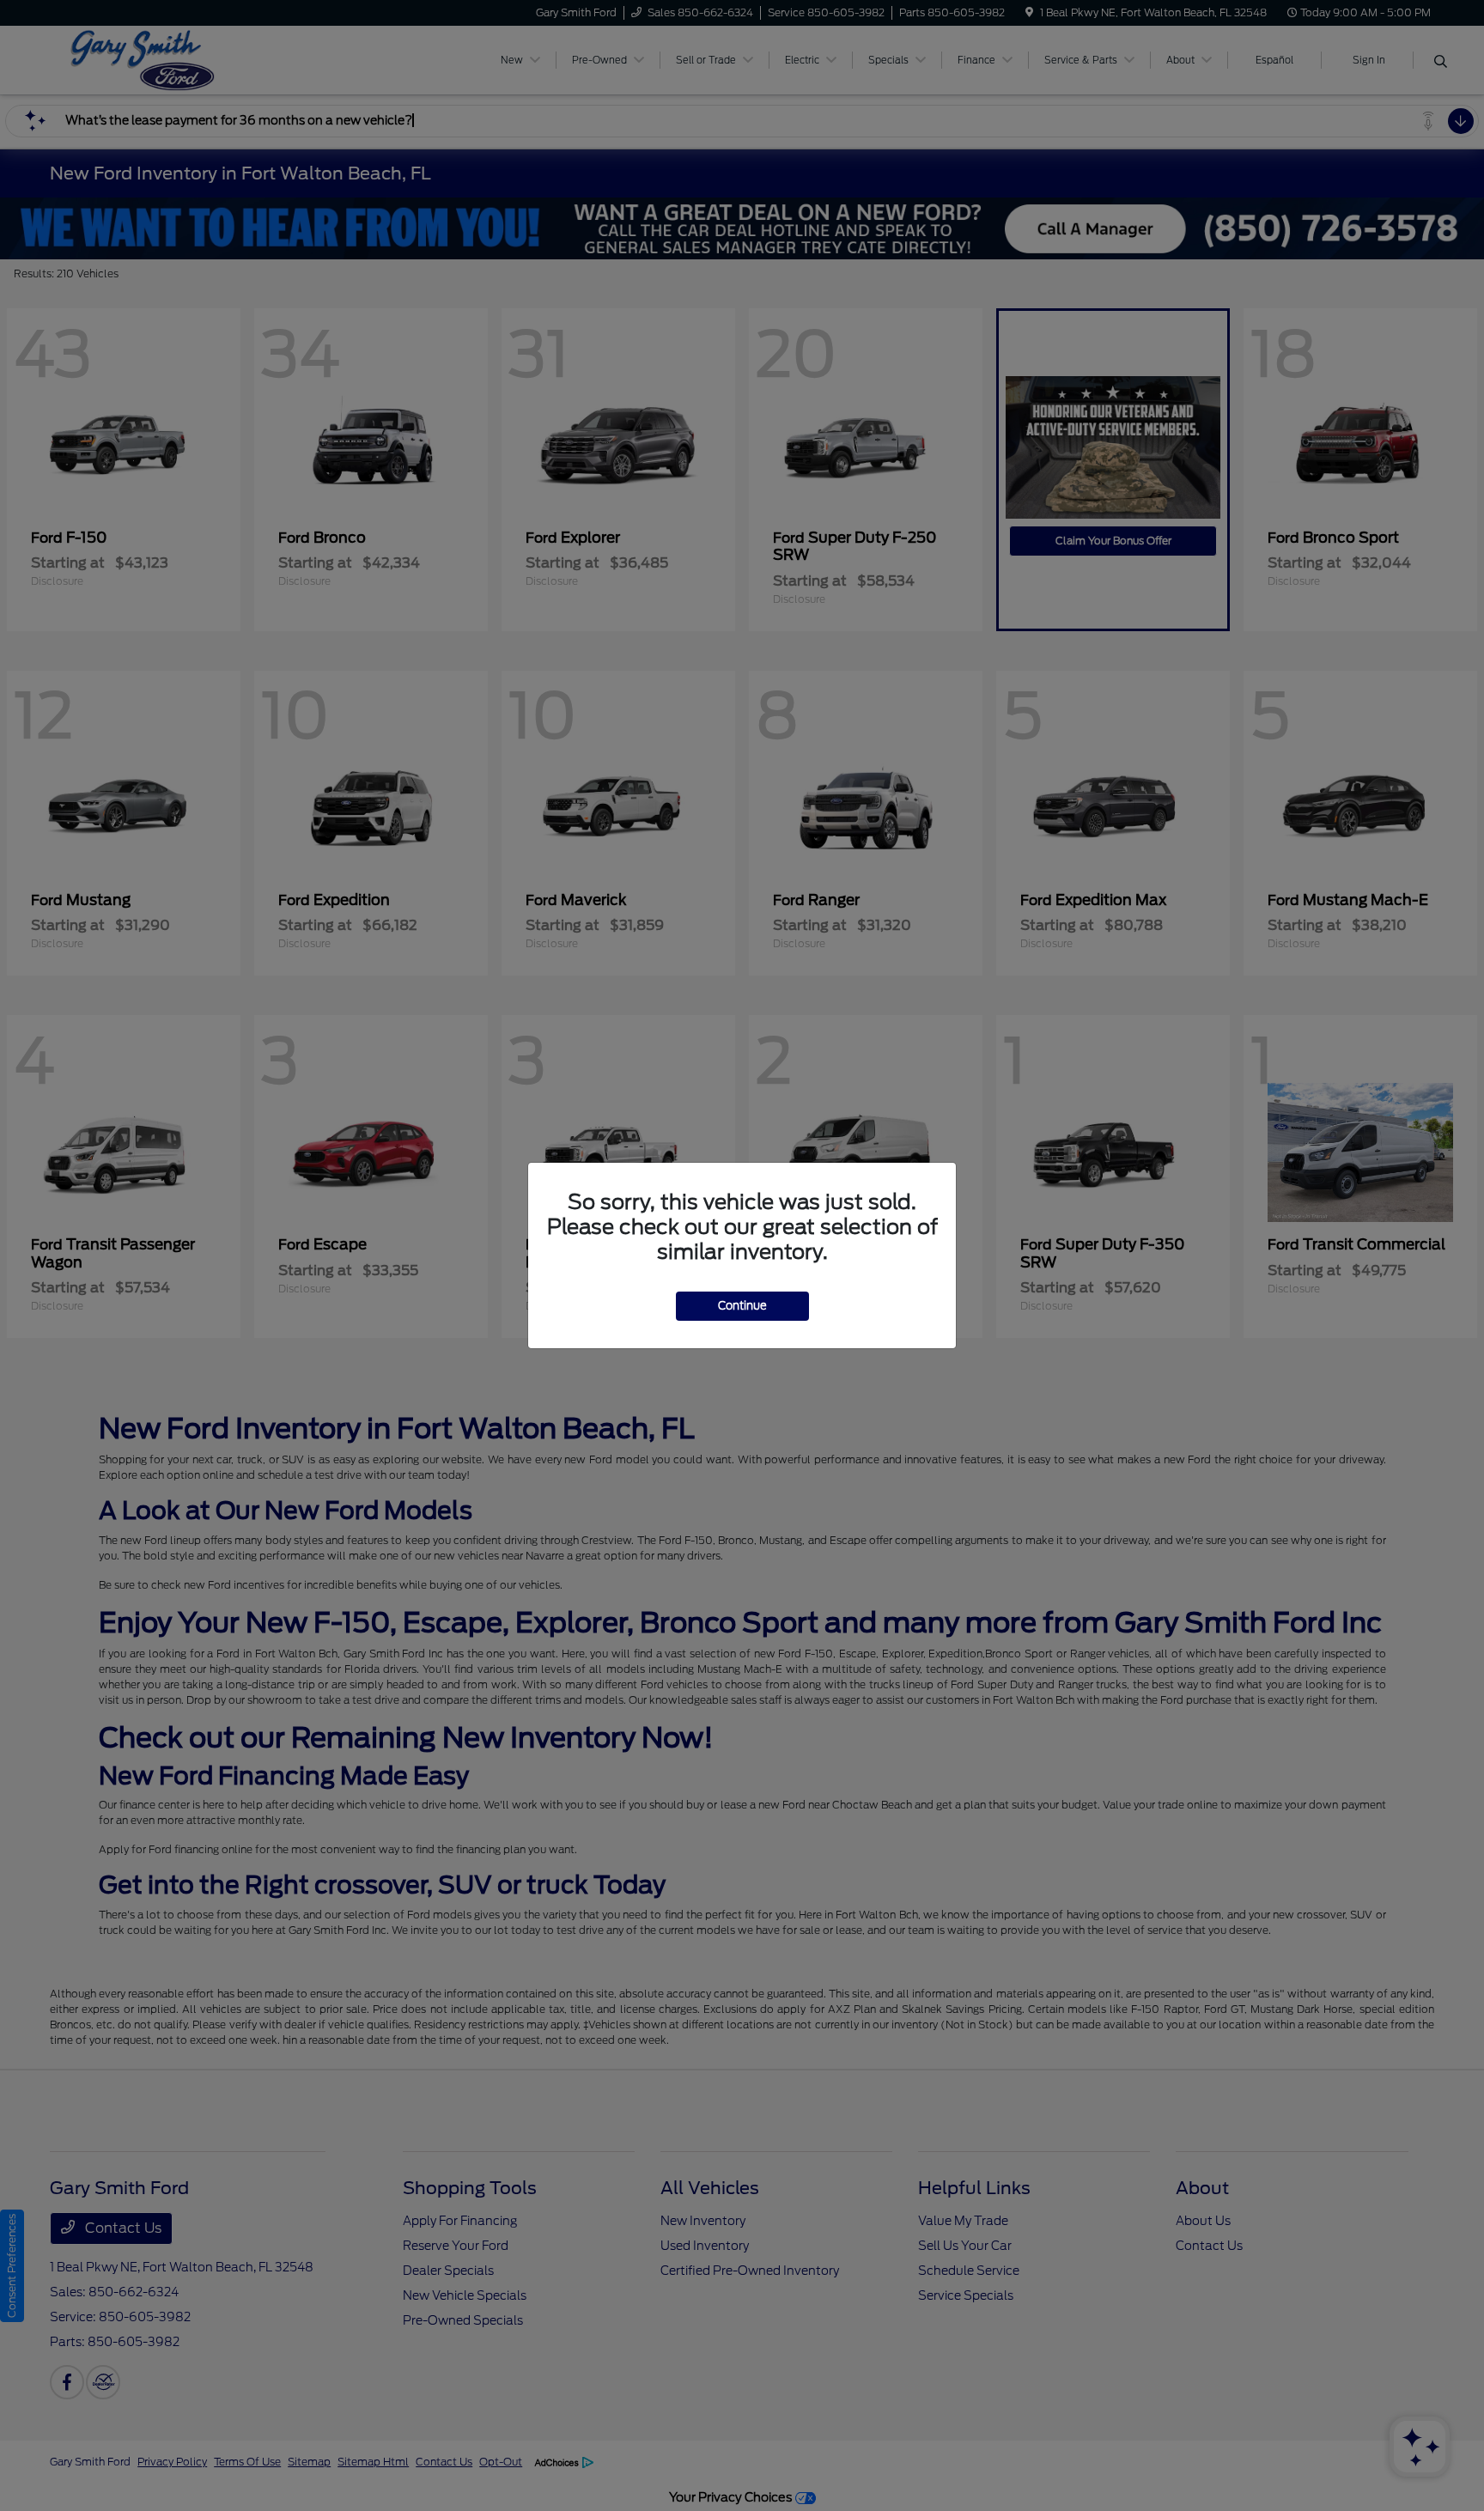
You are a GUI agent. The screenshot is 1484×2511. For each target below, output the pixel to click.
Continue (742, 1306)
